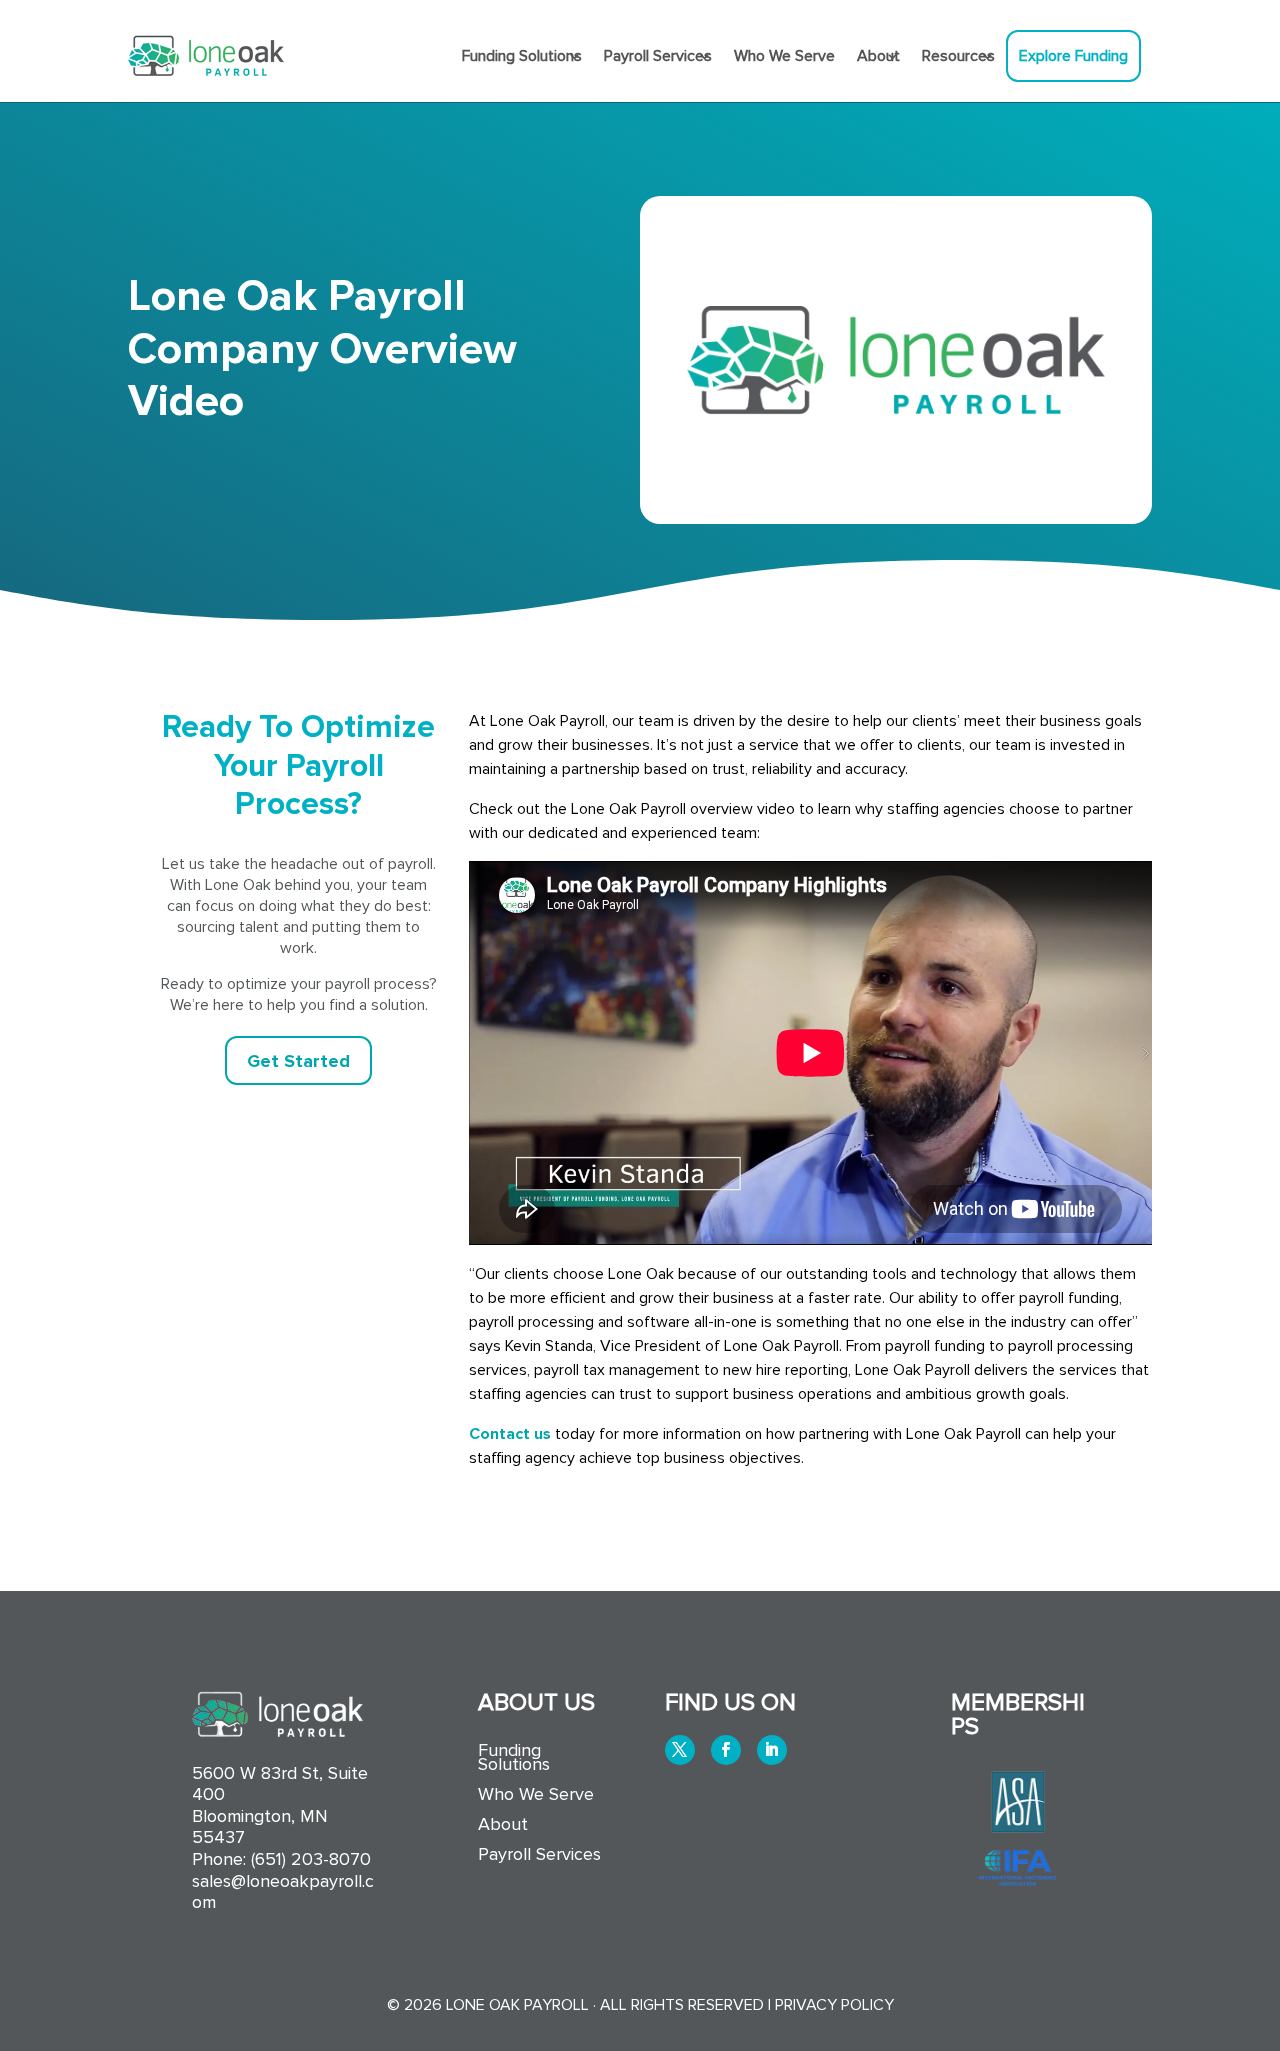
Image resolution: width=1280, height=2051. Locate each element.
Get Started (298, 1061)
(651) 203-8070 (311, 1859)
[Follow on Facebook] (726, 1750)
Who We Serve (784, 56)
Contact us (510, 1434)
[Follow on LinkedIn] (772, 1750)
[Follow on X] (680, 1750)
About (878, 56)
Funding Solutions (522, 56)
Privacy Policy (834, 2005)
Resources (958, 56)
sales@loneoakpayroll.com (283, 1892)
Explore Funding (1073, 56)
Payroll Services (658, 56)
